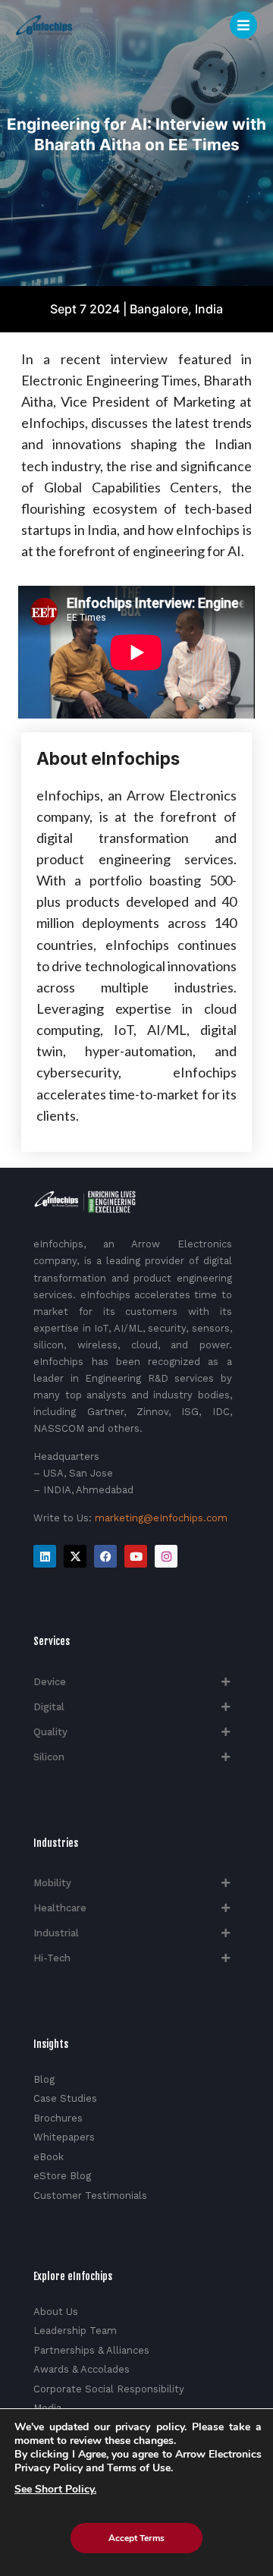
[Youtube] (136, 1556)
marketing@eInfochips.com (161, 1518)
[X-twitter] (75, 1556)
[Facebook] (105, 1556)
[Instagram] (166, 1556)
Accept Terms (136, 2538)
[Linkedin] (45, 1556)
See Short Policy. (55, 2490)
